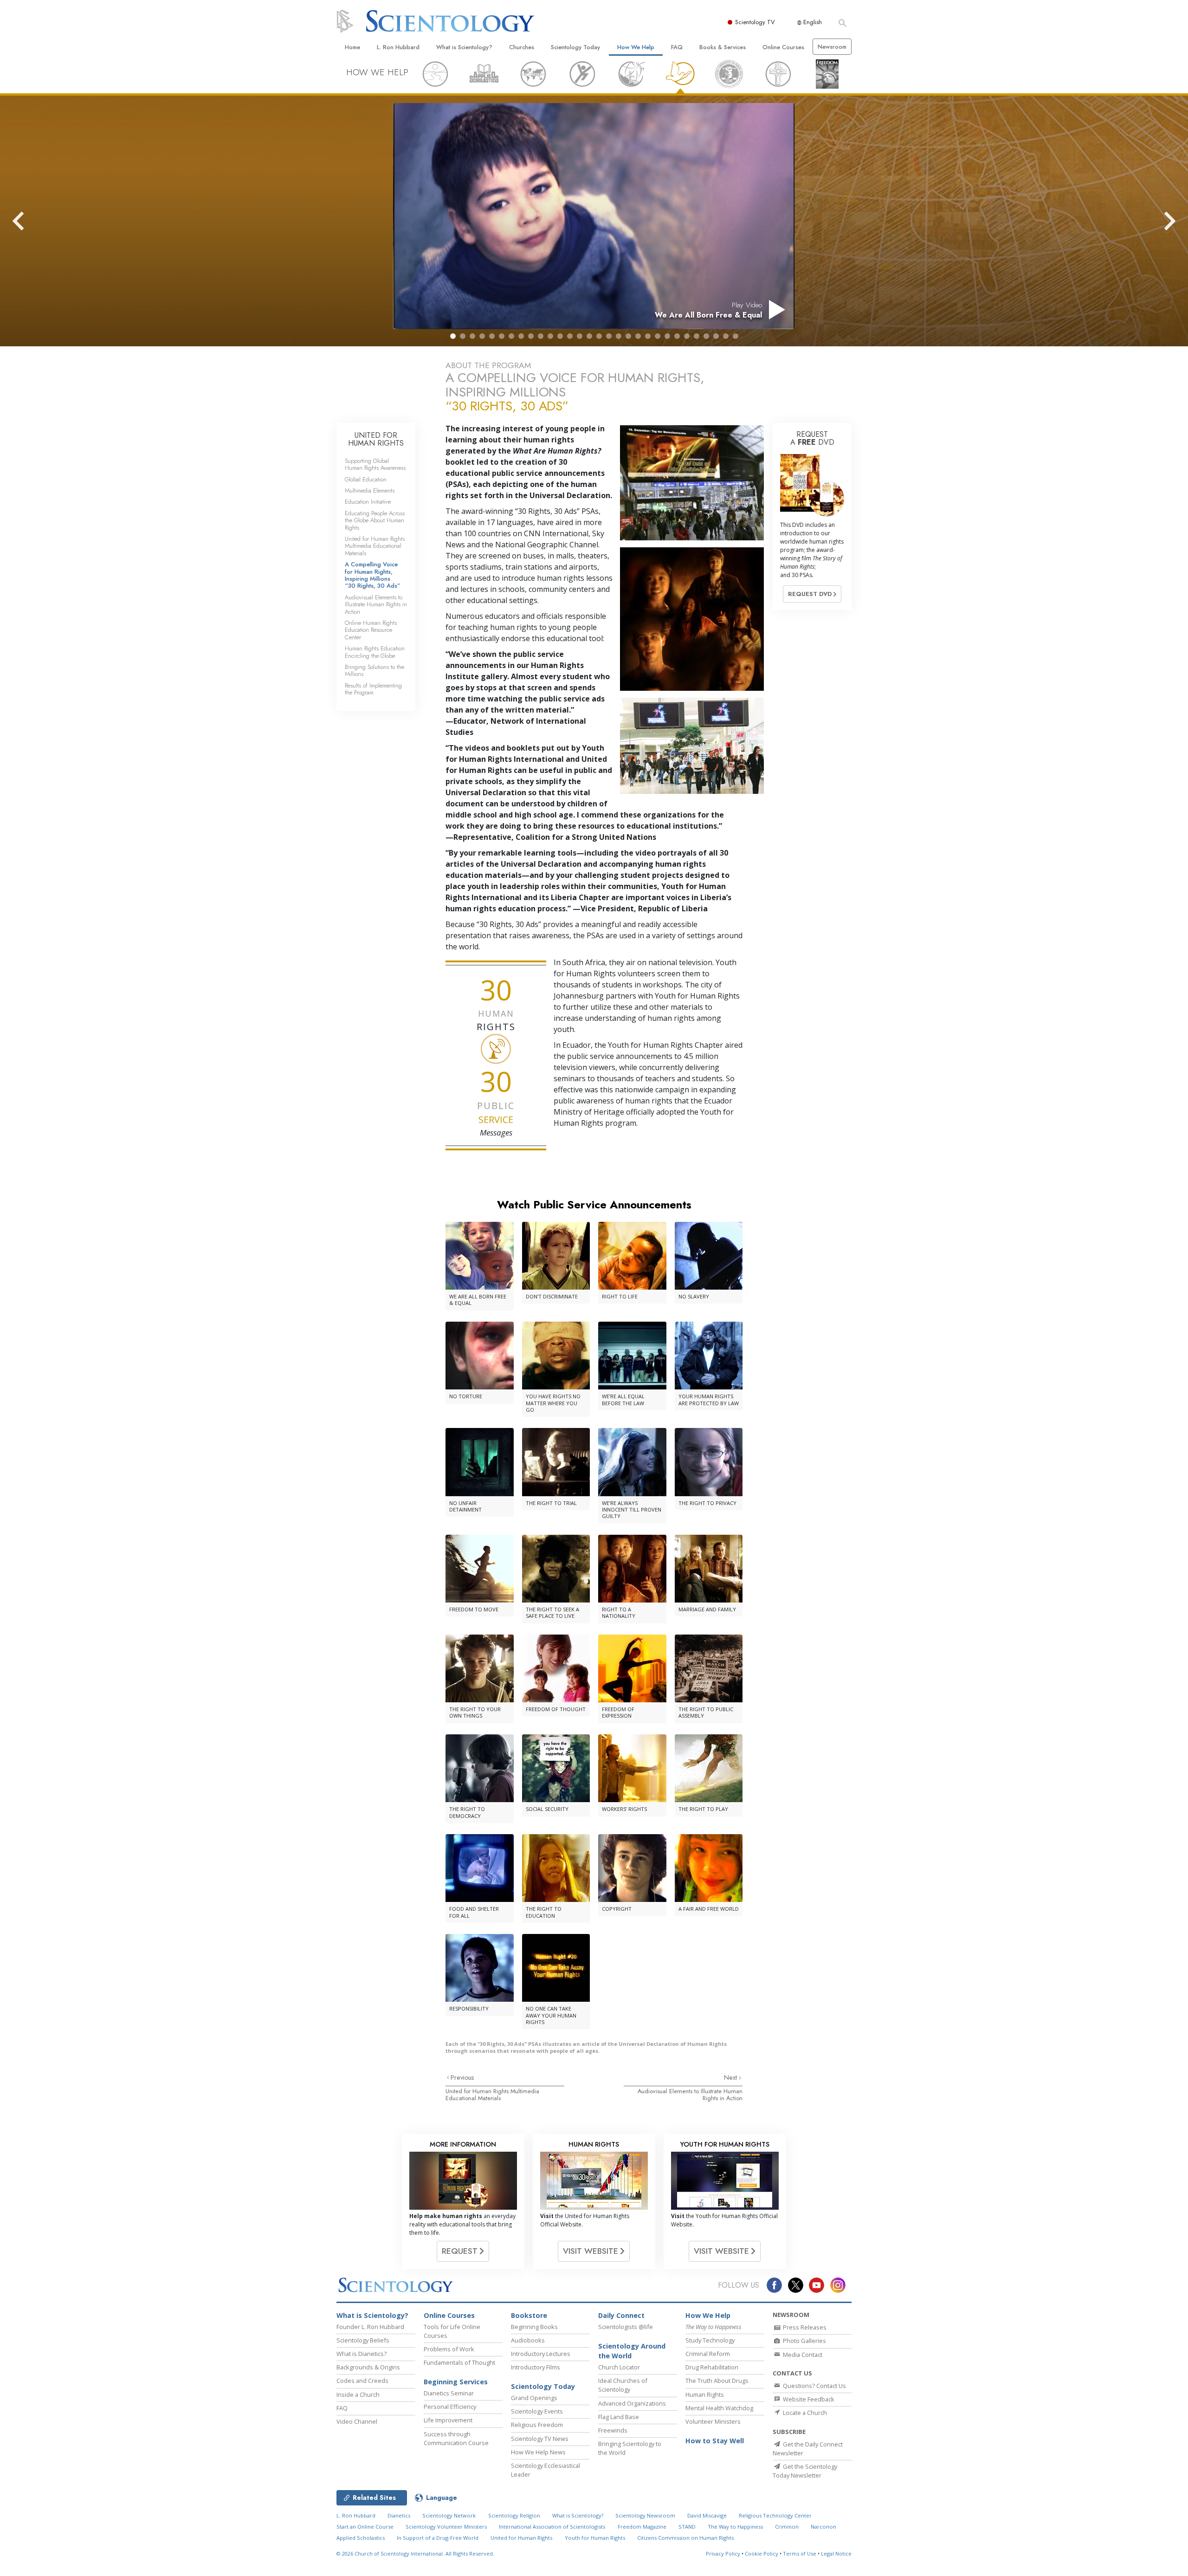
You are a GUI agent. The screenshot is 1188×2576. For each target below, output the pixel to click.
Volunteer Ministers (713, 2421)
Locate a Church (804, 2413)
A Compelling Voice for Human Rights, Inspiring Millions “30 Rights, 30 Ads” (373, 575)
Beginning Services (456, 2382)
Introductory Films (536, 2367)
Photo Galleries (804, 2341)
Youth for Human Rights (595, 2538)
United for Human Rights (521, 2538)
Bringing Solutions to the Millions (374, 670)
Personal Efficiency (450, 2407)
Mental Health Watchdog (719, 2408)
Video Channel (357, 2421)
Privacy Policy (723, 2553)
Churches (522, 47)
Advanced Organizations (632, 2403)
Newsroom (832, 47)
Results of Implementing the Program (373, 689)
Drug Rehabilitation (712, 2367)
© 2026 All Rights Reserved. (415, 2553)
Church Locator (619, 2367)
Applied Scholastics (361, 2538)
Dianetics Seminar (449, 2393)
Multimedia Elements (370, 490)
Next (731, 2077)
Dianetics (399, 2515)
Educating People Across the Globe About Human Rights (375, 520)
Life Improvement (448, 2420)
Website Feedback (808, 2399)
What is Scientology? (464, 47)
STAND (687, 2527)
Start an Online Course (365, 2527)
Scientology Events (537, 2411)
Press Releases (804, 2327)
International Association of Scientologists (552, 2527)
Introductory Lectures (541, 2354)
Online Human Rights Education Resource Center (371, 630)
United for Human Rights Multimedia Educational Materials (492, 2095)
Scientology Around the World (632, 2351)
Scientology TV (755, 22)
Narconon (823, 2527)
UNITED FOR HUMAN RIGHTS (376, 439)
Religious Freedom (537, 2425)
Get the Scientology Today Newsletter (805, 2471)
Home (352, 47)
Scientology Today (575, 47)
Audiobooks (528, 2340)
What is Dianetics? (362, 2354)
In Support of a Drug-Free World (438, 2538)
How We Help (636, 47)
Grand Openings (534, 2398)
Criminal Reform (708, 2354)
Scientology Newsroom (645, 2515)
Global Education (366, 479)
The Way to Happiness (735, 2527)
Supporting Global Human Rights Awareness (375, 464)
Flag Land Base (619, 2417)
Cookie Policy (762, 2553)
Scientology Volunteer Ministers (446, 2527)
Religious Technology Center (775, 2515)
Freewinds (613, 2430)
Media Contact (802, 2355)
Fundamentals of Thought (459, 2362)
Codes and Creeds (362, 2381)
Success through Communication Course (456, 2438)
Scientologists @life (626, 2327)
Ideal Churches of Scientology (623, 2385)
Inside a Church (358, 2394)
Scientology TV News (540, 2439)
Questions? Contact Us (814, 2386)
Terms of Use (800, 2553)
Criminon (787, 2527)
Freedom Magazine (642, 2527)
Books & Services (723, 47)
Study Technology (710, 2340)
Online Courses (783, 47)
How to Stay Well (715, 2441)
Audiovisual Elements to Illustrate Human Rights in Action (690, 2095)
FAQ (677, 47)
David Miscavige (707, 2515)
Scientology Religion (514, 2515)
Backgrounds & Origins (368, 2367)
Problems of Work (449, 2349)
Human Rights (705, 2394)
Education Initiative (368, 502)
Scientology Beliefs (363, 2340)
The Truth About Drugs (717, 2381)
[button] (453, 336)
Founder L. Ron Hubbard (370, 2327)
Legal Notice (836, 2553)
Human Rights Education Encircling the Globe (375, 652)
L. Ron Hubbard (398, 47)
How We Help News (538, 2452)
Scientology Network (449, 2515)
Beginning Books (534, 2327)
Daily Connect (621, 2315)
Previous (462, 2077)
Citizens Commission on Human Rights (685, 2538)
